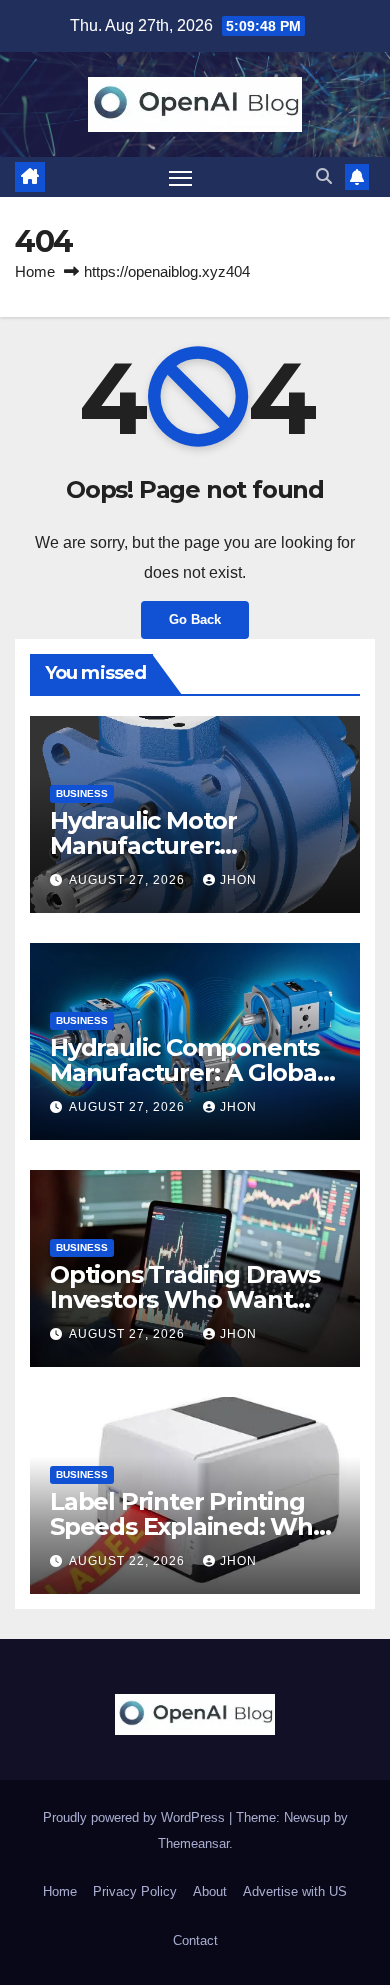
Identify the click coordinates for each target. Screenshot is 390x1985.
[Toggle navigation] (181, 177)
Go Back (195, 619)
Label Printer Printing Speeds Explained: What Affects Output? (193, 1526)
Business (82, 793)
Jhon (238, 880)
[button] (324, 176)
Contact (195, 1940)
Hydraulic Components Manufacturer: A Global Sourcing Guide (187, 1072)
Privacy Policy (135, 1891)
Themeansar (193, 1843)
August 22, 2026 (129, 1561)
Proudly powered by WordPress (136, 1817)
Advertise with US (295, 1891)
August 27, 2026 (129, 880)
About (210, 1891)
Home (35, 271)
